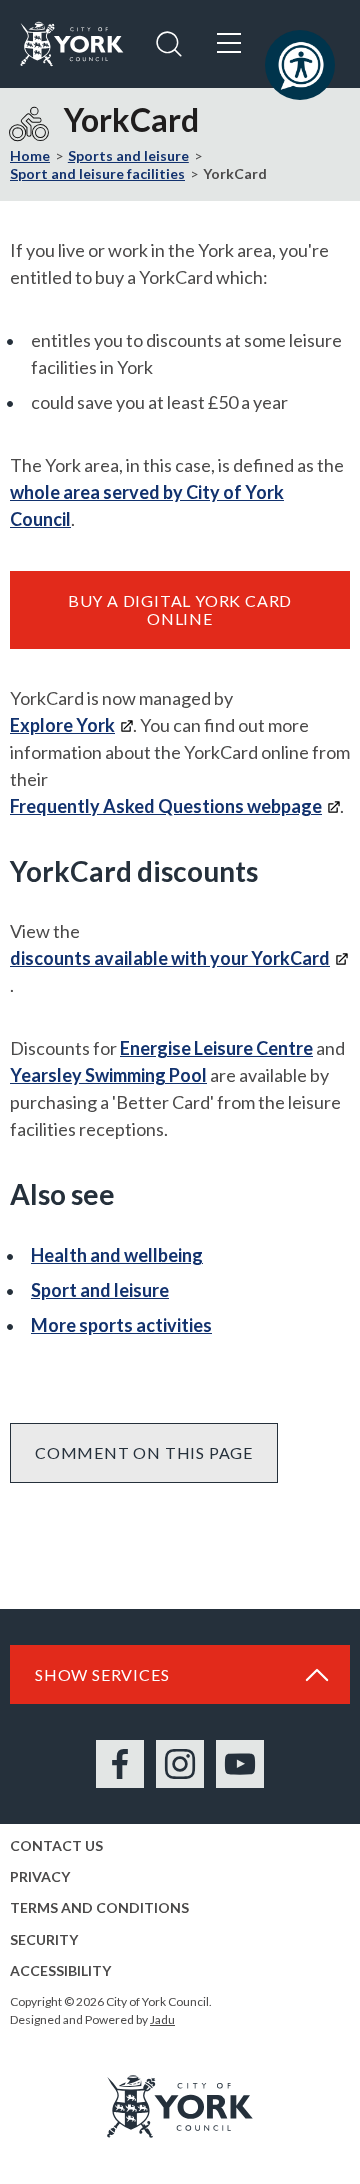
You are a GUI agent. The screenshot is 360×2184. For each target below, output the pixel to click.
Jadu (162, 2019)
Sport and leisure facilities (97, 173)
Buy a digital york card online (180, 609)
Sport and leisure (100, 1290)
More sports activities (121, 1325)
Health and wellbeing (117, 1255)
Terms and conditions (99, 1907)
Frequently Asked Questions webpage (166, 806)
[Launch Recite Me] (300, 65)
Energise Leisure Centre (216, 1048)
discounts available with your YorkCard (170, 958)
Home (30, 155)
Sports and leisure (128, 155)
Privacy (40, 1876)
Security (44, 1939)
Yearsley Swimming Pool (108, 1075)
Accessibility (60, 1970)
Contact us (56, 1845)
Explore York (62, 725)
